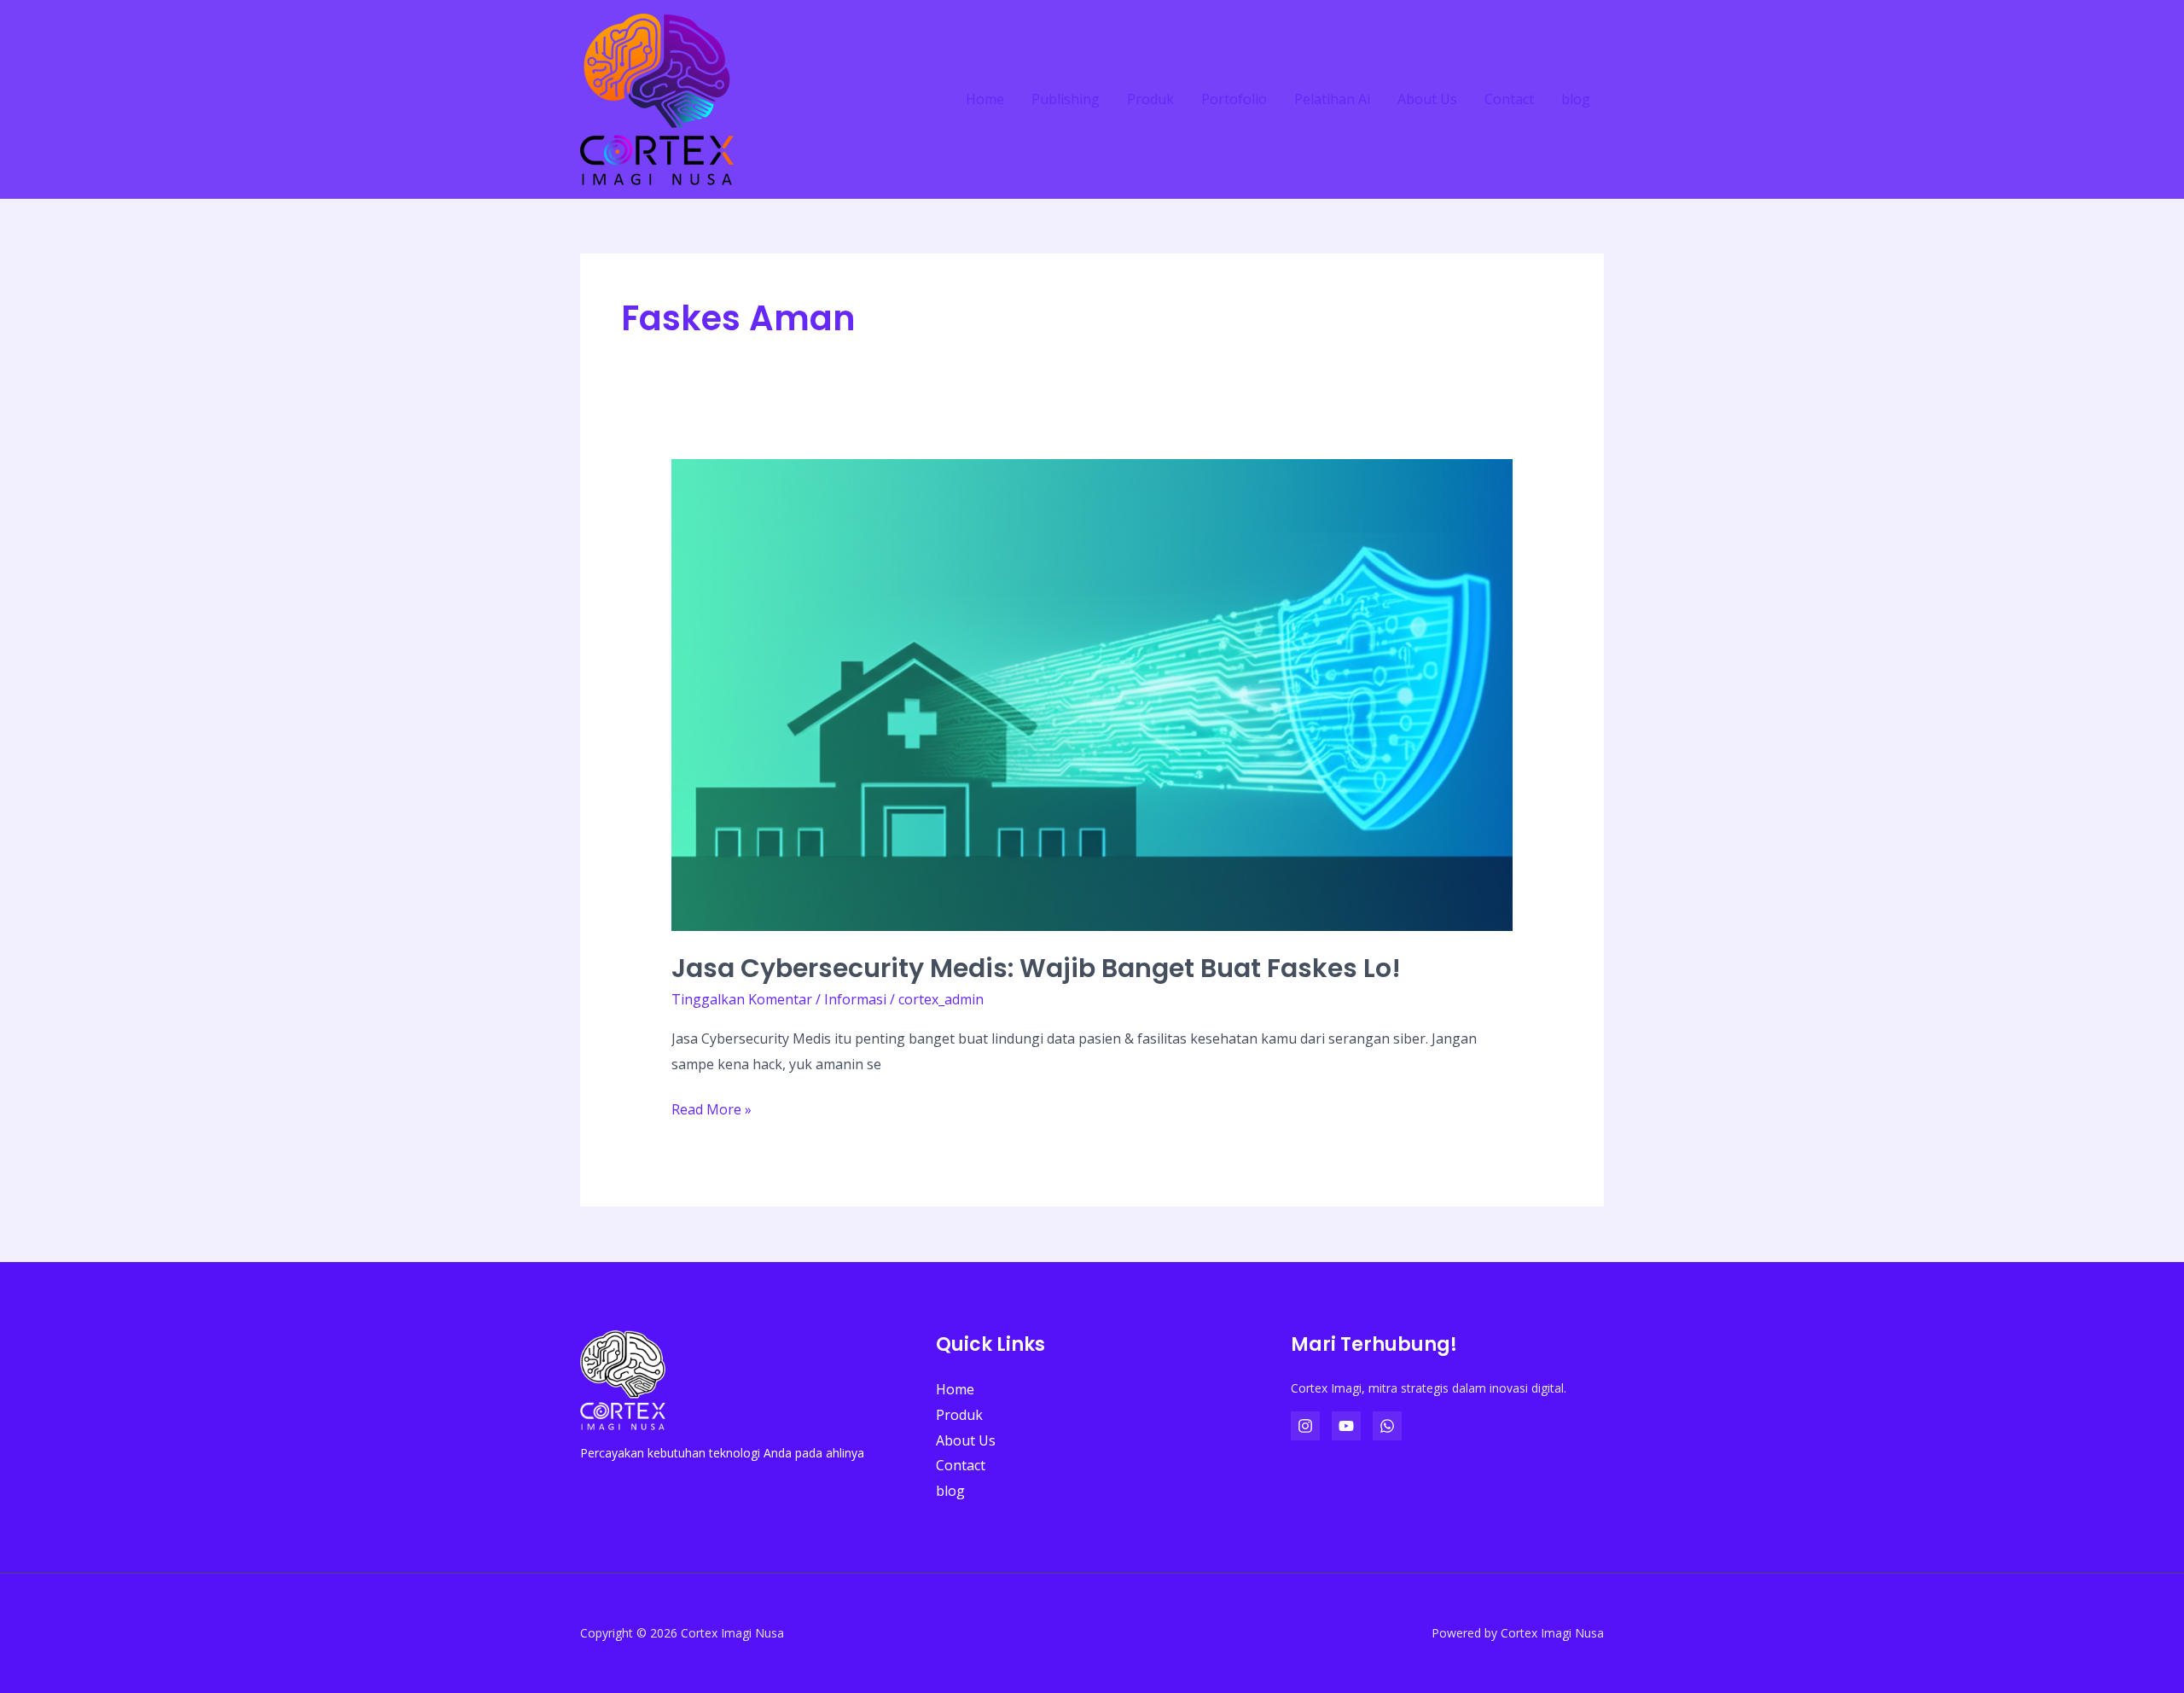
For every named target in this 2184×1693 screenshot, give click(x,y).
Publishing (1066, 99)
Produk (1150, 99)
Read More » (712, 1108)
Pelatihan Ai (1332, 99)
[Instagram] (1305, 1426)
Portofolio (1234, 99)
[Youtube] (1346, 1426)
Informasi (855, 999)
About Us (1427, 99)
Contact (1509, 99)
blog (1576, 99)
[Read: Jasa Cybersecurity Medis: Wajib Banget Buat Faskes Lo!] (1092, 694)
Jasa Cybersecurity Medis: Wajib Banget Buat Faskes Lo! (1036, 968)
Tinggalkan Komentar (742, 999)
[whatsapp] (1387, 1426)
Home (985, 99)
